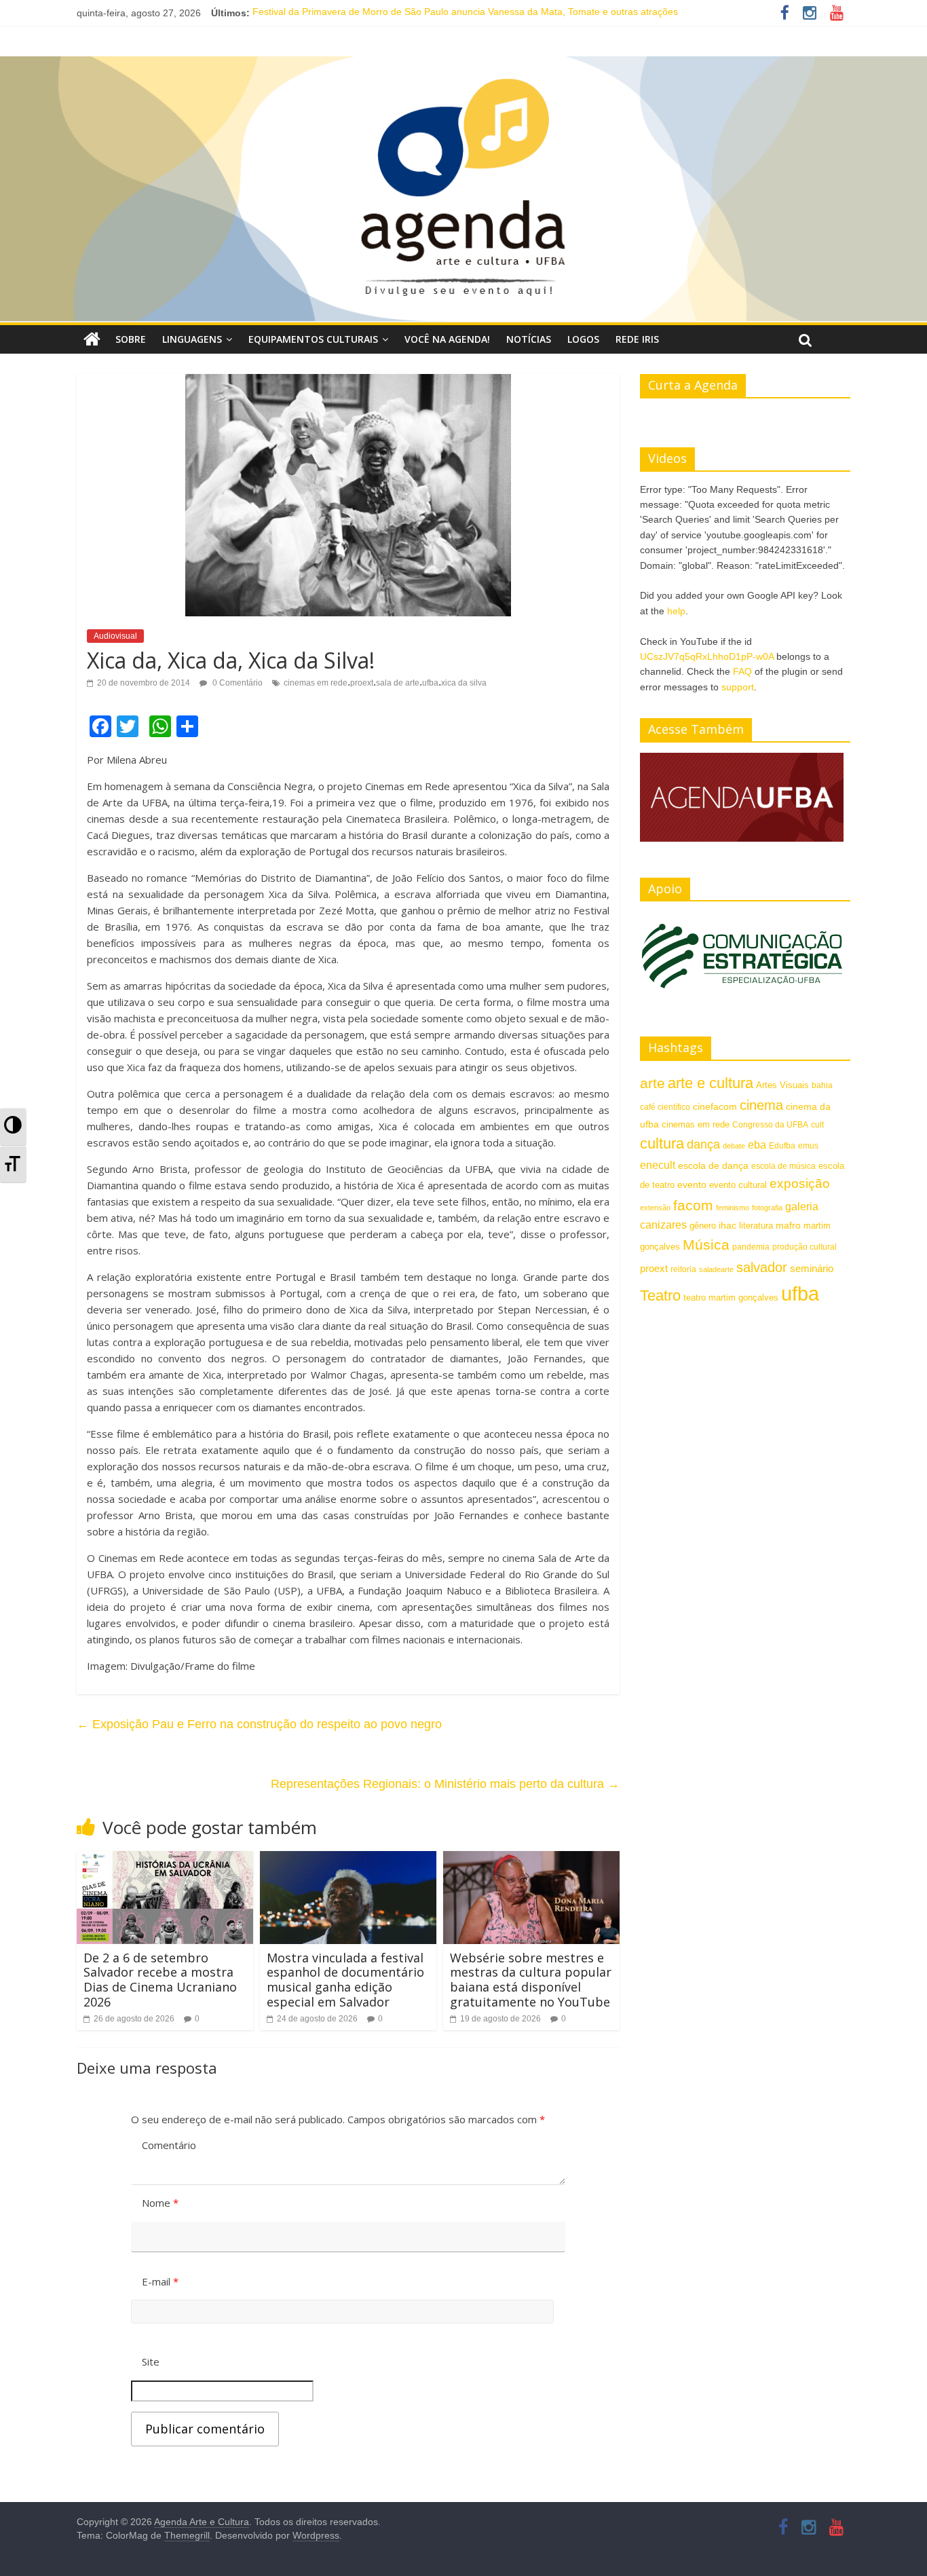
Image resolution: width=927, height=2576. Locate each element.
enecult (658, 1165)
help (676, 611)
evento (692, 1184)
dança (703, 1144)
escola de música (783, 1166)
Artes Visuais (782, 1085)
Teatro (660, 1295)
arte (652, 1083)
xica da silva (464, 683)
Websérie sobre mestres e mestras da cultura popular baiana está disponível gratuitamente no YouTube (531, 1980)
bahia (822, 1085)
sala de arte (398, 683)
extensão (655, 1208)
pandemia (751, 1247)
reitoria (683, 1269)
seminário (812, 1268)
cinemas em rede (316, 683)
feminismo (733, 1208)
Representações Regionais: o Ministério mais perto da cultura (445, 1784)
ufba (430, 683)
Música (706, 1245)
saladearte (716, 1269)
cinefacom (715, 1106)
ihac (727, 1226)
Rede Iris (637, 339)
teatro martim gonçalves (731, 1298)
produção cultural (805, 1247)
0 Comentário (237, 683)
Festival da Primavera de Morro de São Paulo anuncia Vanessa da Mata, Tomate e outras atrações (465, 13)
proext (362, 683)
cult (817, 1125)
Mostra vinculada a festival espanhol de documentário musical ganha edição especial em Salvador (345, 1980)
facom (693, 1205)
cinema (761, 1105)
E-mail (160, 2281)
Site (151, 2362)
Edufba (782, 1146)
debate (734, 1146)
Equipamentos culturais (313, 339)
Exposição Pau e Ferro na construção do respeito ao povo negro (259, 1724)
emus (808, 1146)
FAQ (742, 671)
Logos (583, 339)
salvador (762, 1267)
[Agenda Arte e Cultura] (463, 189)
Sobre (131, 339)
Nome (160, 2203)
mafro (788, 1225)
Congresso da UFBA (770, 1125)
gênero (703, 1226)
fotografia (767, 1208)
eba (757, 1144)
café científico (665, 1107)
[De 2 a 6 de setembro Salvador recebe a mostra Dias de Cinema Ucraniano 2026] (165, 1860)
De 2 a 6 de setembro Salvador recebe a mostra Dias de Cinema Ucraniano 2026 (160, 1980)
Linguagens (192, 339)
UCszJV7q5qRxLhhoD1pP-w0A (707, 656)
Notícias (529, 339)
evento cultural (738, 1185)
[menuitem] (13, 1127)
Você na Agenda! (447, 339)
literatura (756, 1226)
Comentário (169, 2145)
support (738, 687)
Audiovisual (115, 636)
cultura (662, 1143)
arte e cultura (711, 1083)
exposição (800, 1183)
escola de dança (713, 1165)
